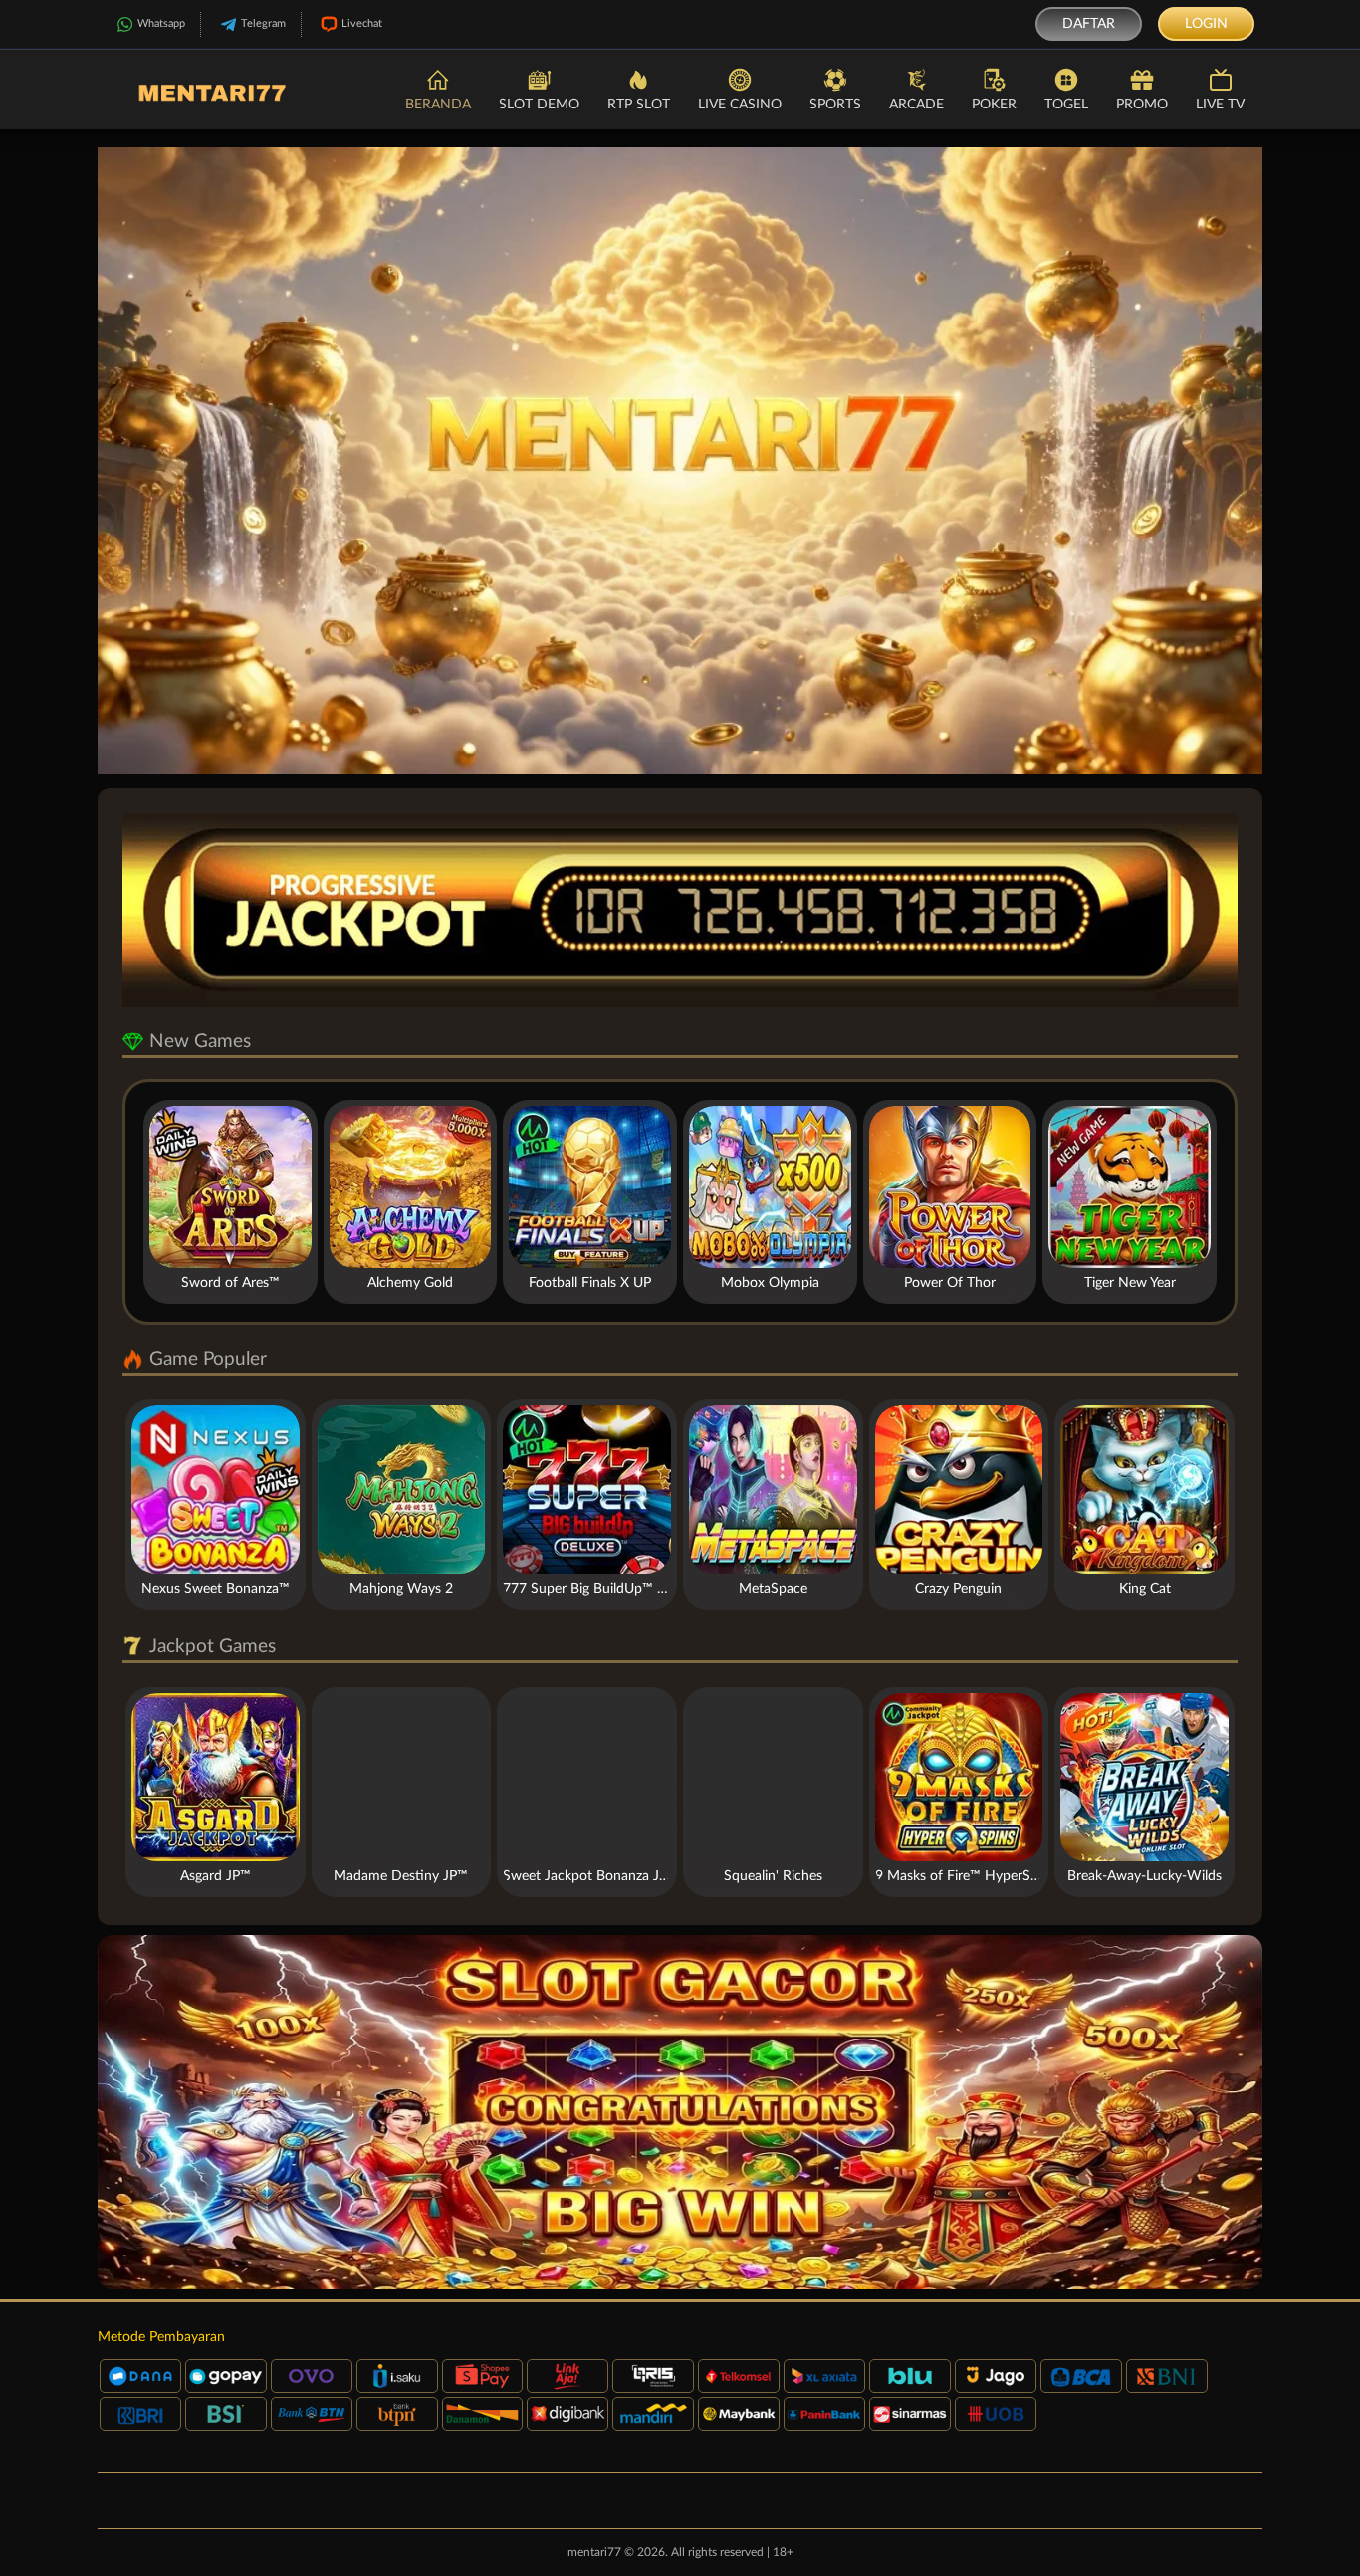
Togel (1066, 105)
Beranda (438, 105)
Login (1206, 24)
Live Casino (740, 105)
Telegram (263, 23)
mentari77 (594, 2552)
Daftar (1089, 24)
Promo (1142, 105)
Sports (835, 105)
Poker (994, 105)
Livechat (362, 23)
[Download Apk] (680, 2112)
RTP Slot (639, 105)
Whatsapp (161, 23)
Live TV (1220, 105)
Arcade (916, 105)
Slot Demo (539, 105)
